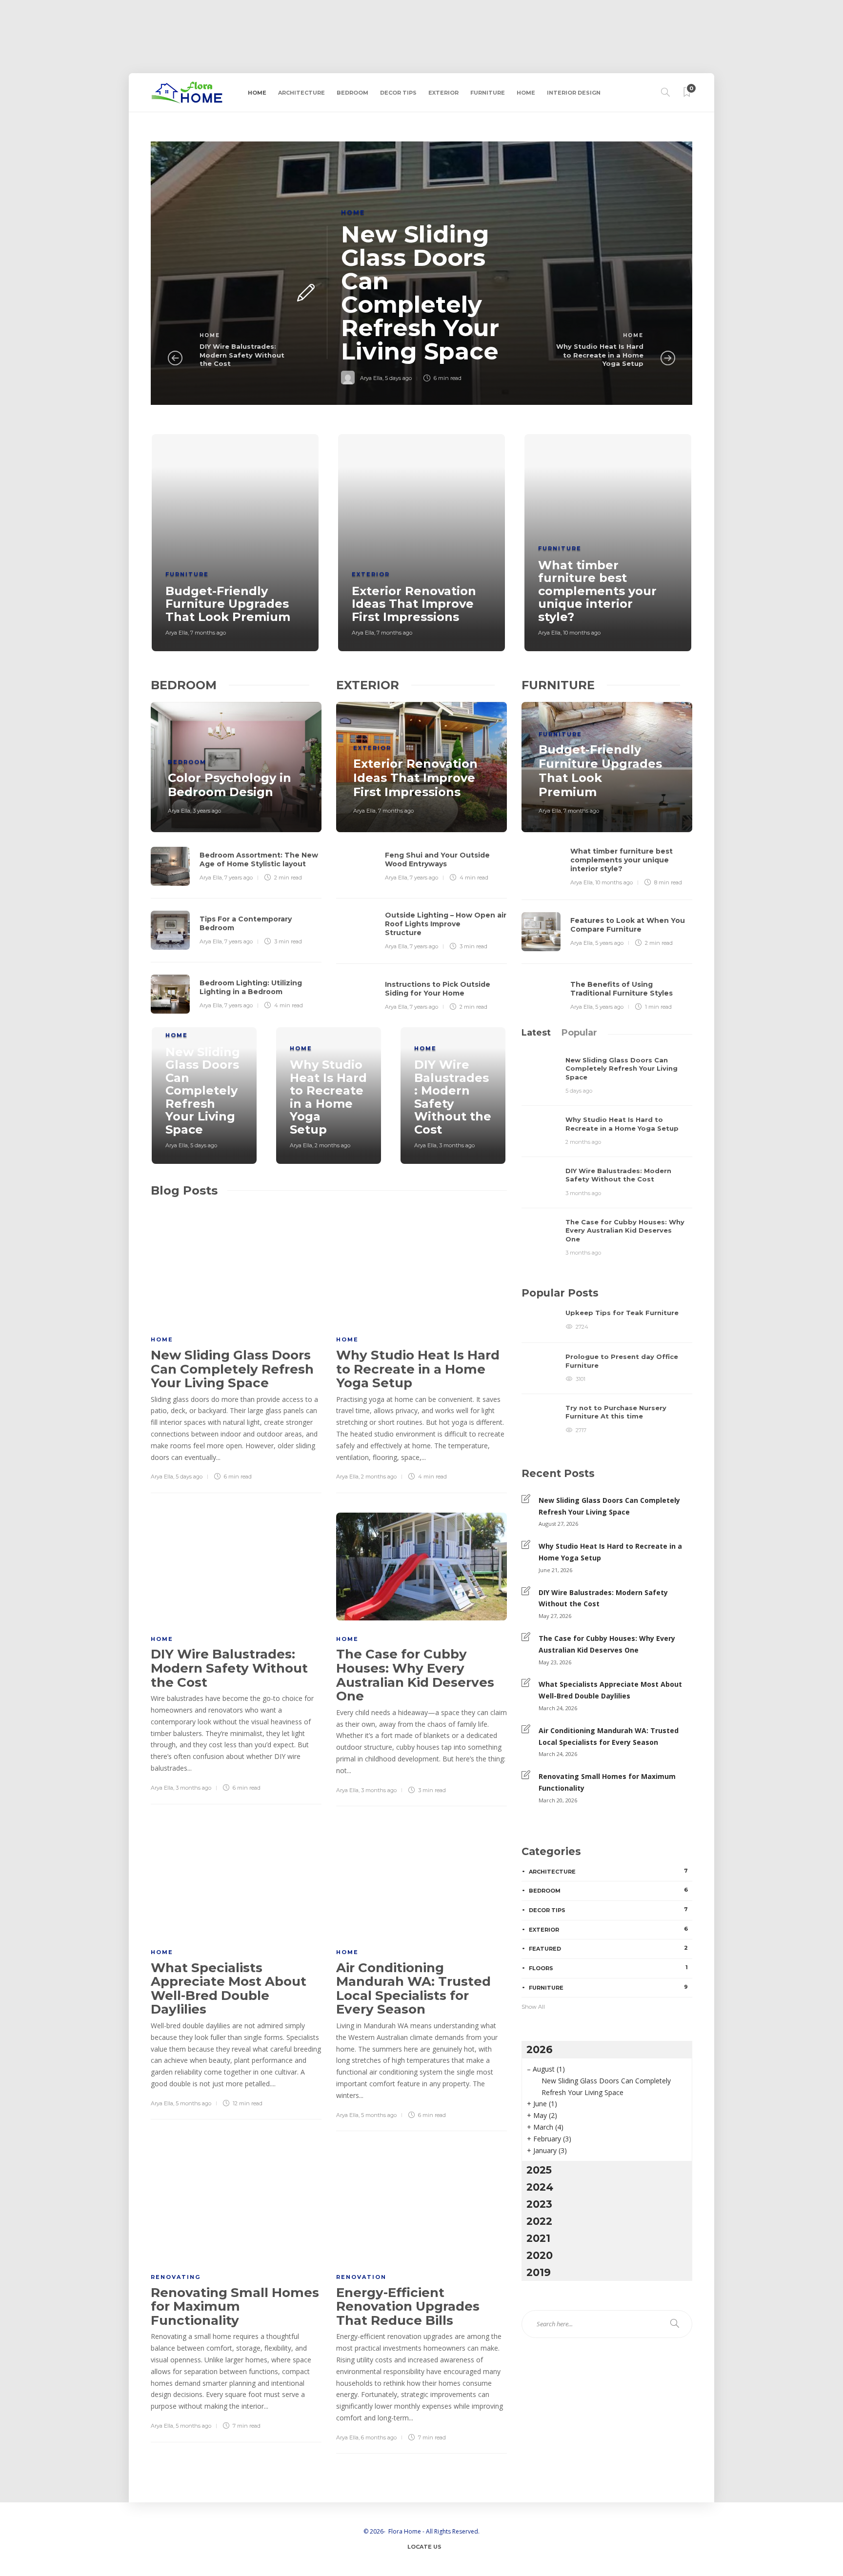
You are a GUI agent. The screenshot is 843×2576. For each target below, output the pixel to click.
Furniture (488, 93)
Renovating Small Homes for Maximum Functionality (607, 1782)
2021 (538, 2238)
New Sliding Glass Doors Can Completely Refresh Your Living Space (609, 1506)
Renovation (361, 2277)
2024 (540, 2187)
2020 (540, 2255)
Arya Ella (371, 378)
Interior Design (574, 93)
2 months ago (332, 1145)
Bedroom (352, 93)
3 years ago (207, 811)
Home (257, 93)
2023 (539, 2204)
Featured (608, 1948)
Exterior (443, 93)
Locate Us (424, 2547)
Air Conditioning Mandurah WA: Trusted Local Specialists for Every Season (609, 1736)
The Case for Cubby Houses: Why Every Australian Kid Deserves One (607, 1644)
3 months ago (457, 1145)
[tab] (536, 1033)
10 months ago (582, 633)
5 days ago (398, 378)
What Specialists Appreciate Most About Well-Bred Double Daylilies (610, 1690)
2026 (540, 2049)
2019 (539, 2272)
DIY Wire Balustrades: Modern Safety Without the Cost (603, 1598)
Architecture (301, 93)
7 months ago (208, 633)
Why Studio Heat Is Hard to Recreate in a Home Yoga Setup (610, 1552)
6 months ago (379, 2437)
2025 (539, 2170)
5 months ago (193, 2103)
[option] (421, 273)
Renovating (176, 2277)
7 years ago (239, 878)
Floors (608, 1968)
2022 (539, 2221)
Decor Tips (398, 93)
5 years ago (609, 943)
